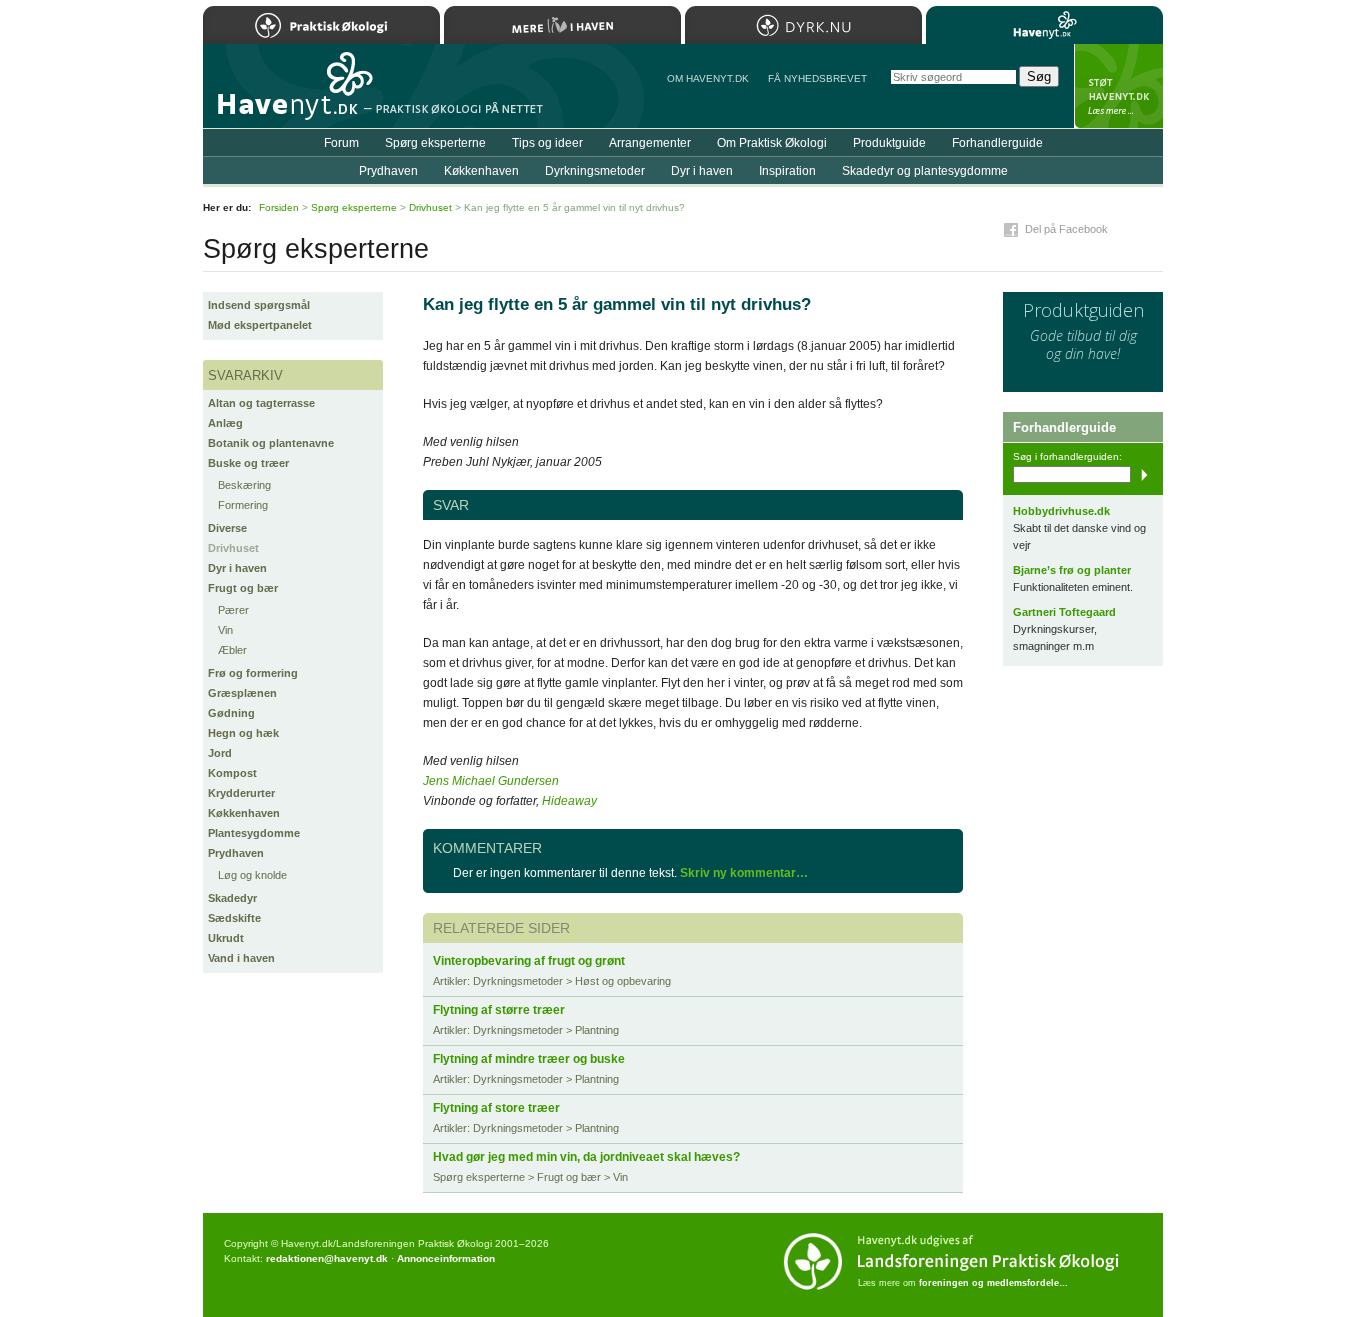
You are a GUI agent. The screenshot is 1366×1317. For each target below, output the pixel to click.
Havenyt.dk (1044, 25)
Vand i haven (241, 958)
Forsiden (279, 207)
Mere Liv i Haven (562, 25)
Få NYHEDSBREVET (817, 78)
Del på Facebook (1066, 229)
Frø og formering (253, 673)
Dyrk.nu (803, 25)
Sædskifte (234, 918)
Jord (220, 753)
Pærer (233, 610)
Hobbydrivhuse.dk (1061, 511)
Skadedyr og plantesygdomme (925, 171)
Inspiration (787, 171)
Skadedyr (232, 898)
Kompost (232, 773)
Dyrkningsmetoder (595, 171)
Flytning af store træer (496, 1108)
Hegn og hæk (243, 733)
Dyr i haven (237, 568)
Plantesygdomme (254, 833)
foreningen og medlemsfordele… (993, 1283)
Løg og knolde (252, 875)
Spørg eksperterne (435, 143)
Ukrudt (226, 938)
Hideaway (569, 801)
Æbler (232, 650)
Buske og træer (248, 463)
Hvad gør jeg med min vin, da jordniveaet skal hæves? (586, 1157)
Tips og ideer (547, 143)
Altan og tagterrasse (261, 403)
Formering (243, 505)
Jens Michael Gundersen (491, 781)
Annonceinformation (446, 1258)
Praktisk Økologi (321, 25)
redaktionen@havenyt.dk (327, 1258)
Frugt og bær (243, 588)
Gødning (231, 713)
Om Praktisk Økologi (772, 143)
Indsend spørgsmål (259, 305)
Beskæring (244, 485)
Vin (225, 630)
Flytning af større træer (499, 1010)
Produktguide (889, 143)
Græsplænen (242, 693)
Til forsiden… (290, 94)
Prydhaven (236, 853)
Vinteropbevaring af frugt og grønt (529, 961)
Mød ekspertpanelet (260, 325)
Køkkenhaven (244, 813)
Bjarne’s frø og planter (1072, 570)
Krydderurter (241, 793)
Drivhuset (233, 548)
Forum (341, 143)
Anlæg (225, 423)
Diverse (227, 528)
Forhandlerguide (997, 143)
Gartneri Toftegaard (1064, 612)
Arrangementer (650, 143)
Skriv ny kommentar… (744, 873)
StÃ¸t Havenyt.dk (1118, 86)
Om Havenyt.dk (708, 78)
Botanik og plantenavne (271, 443)
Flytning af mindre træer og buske (529, 1059)
